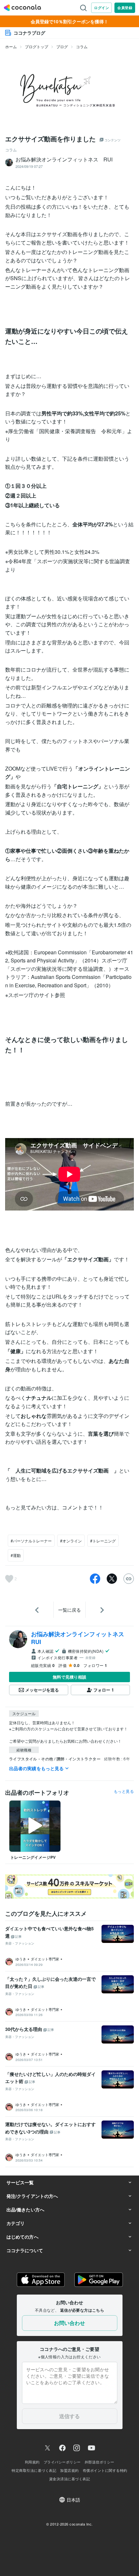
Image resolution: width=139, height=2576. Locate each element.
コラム (82, 46)
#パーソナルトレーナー (31, 1541)
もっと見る (124, 1791)
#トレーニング (103, 1541)
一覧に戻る (69, 1610)
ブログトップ (37, 46)
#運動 (16, 1555)
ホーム (11, 46)
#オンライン (71, 1541)
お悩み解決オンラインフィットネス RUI (80, 1638)
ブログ (62, 46)
